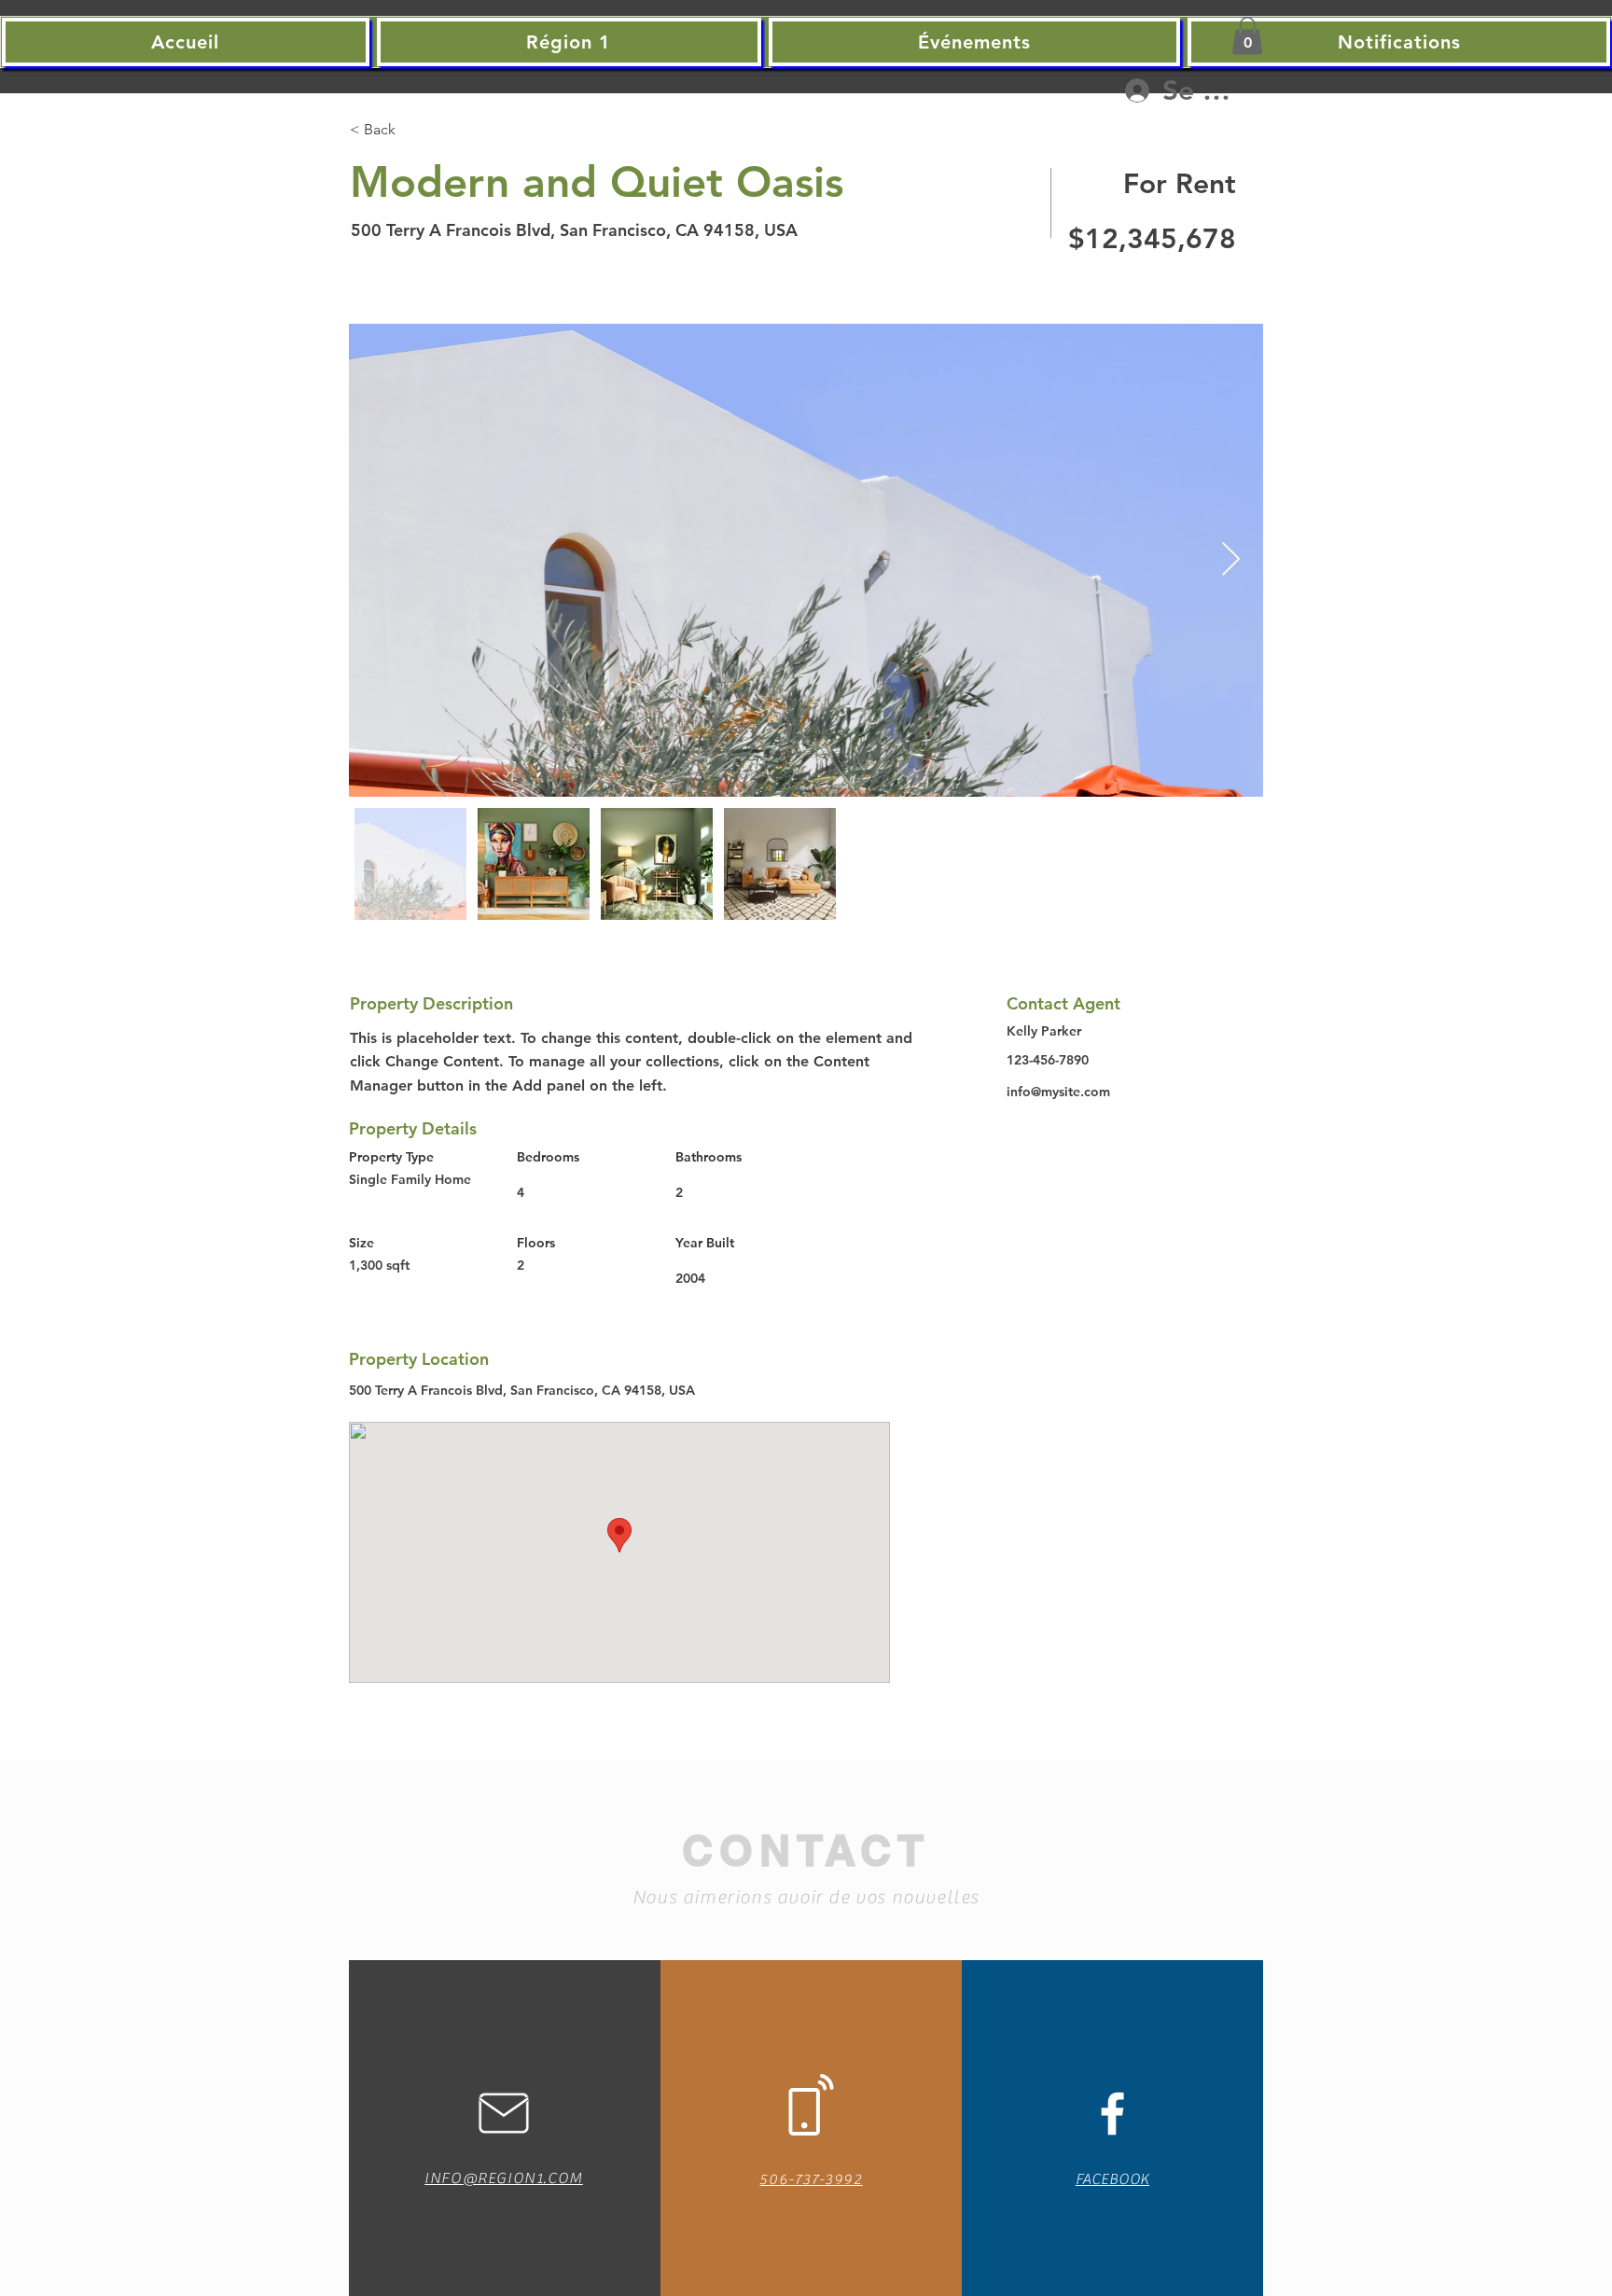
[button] (1247, 36)
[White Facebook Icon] (1112, 2114)
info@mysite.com (1058, 1092)
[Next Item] (1231, 560)
